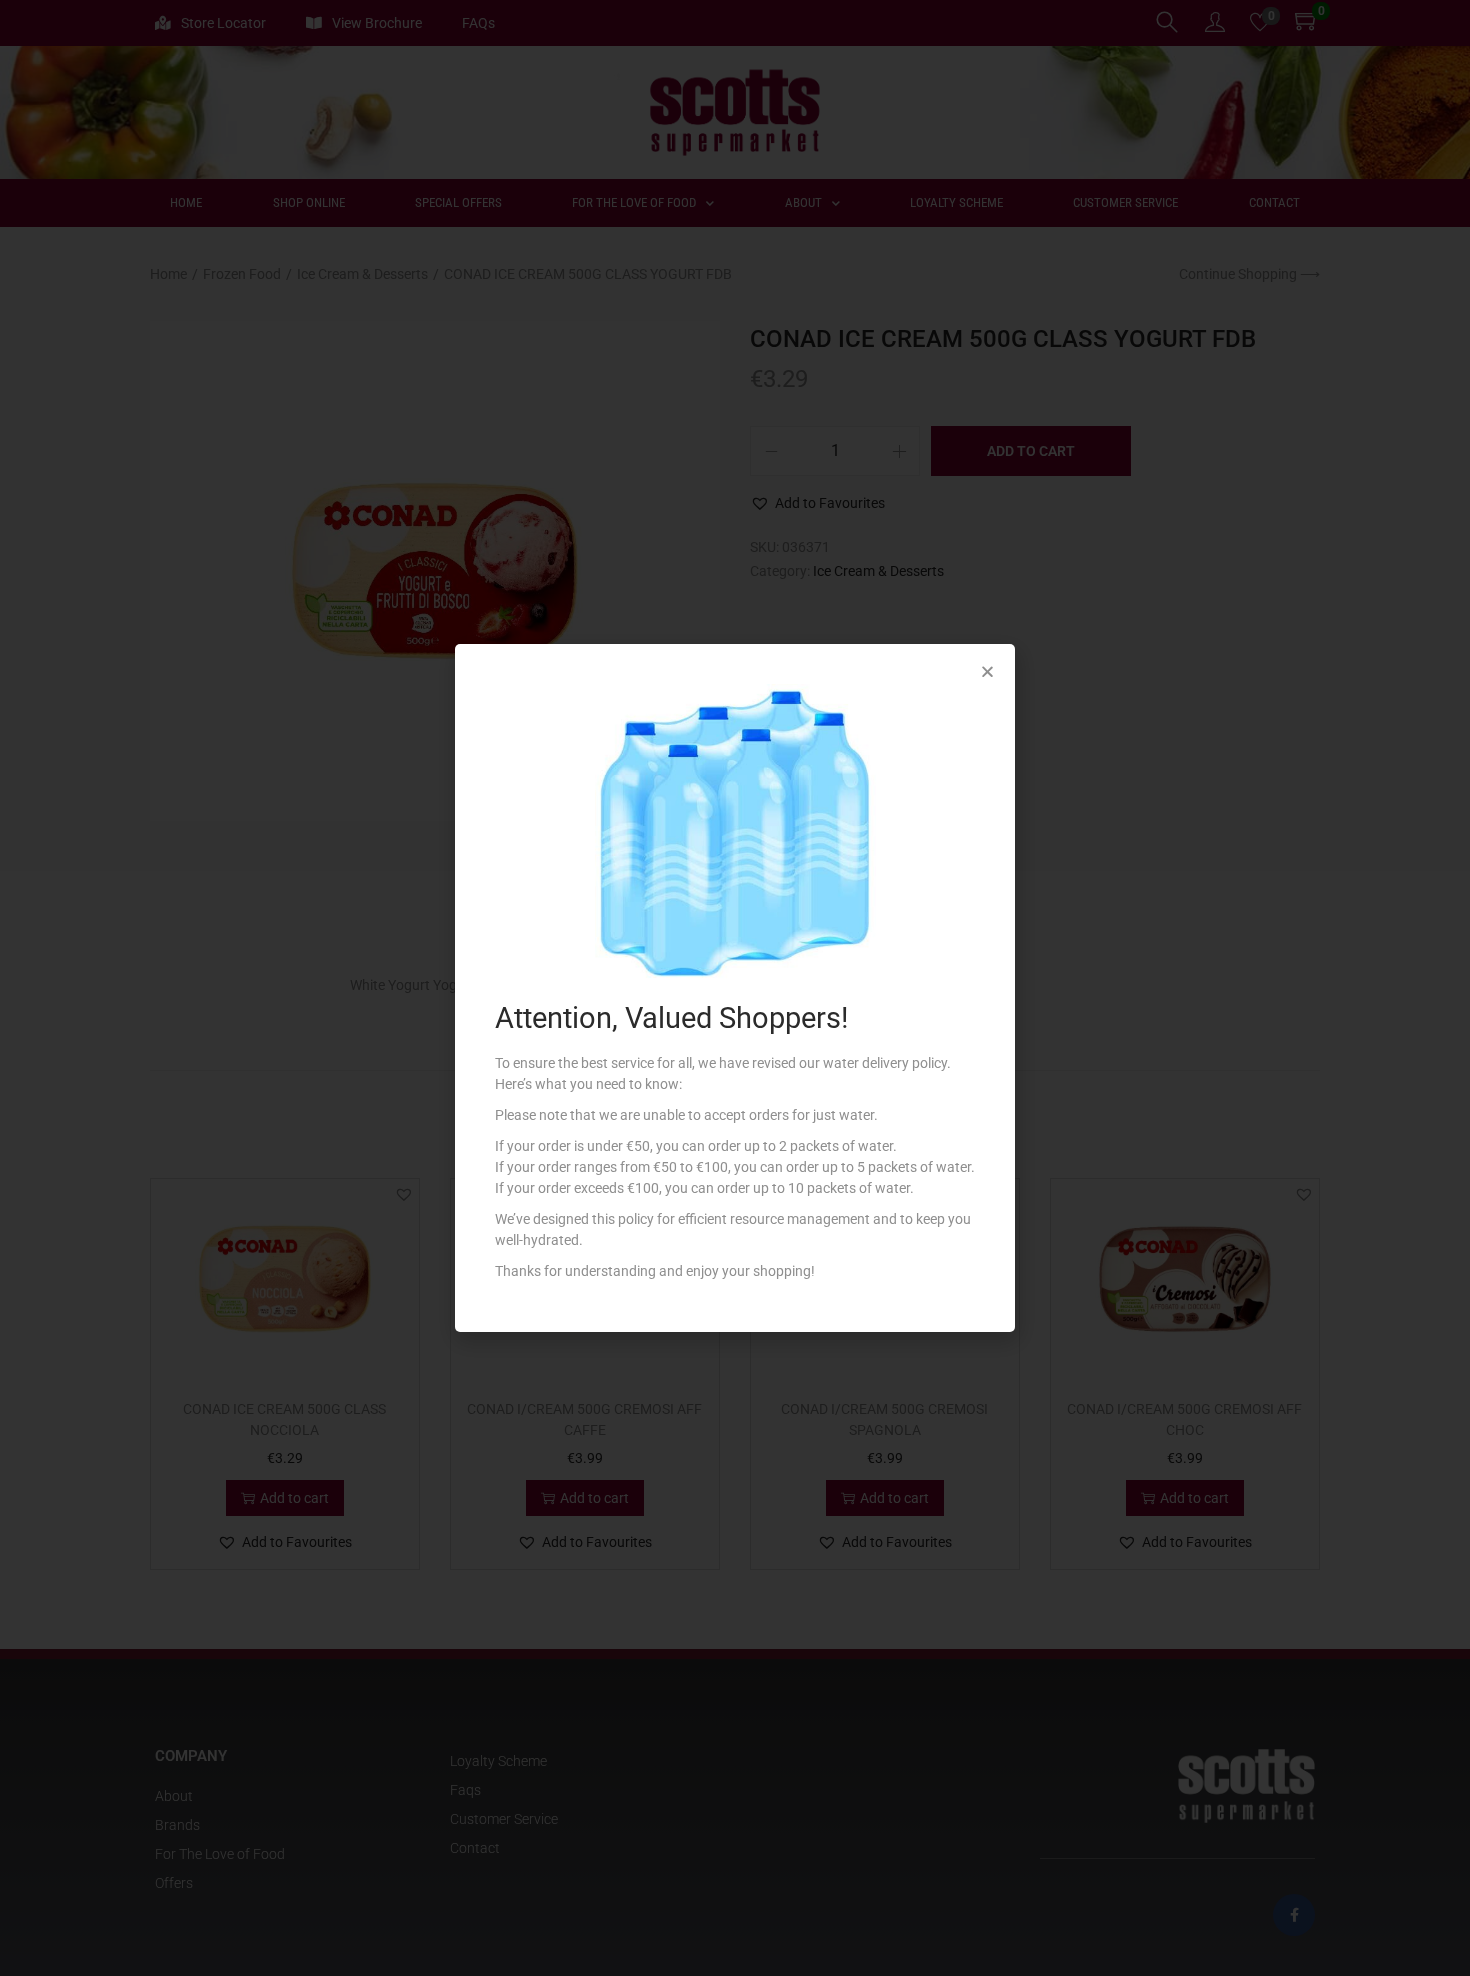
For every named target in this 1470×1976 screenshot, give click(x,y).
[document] (735, 988)
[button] (987, 671)
